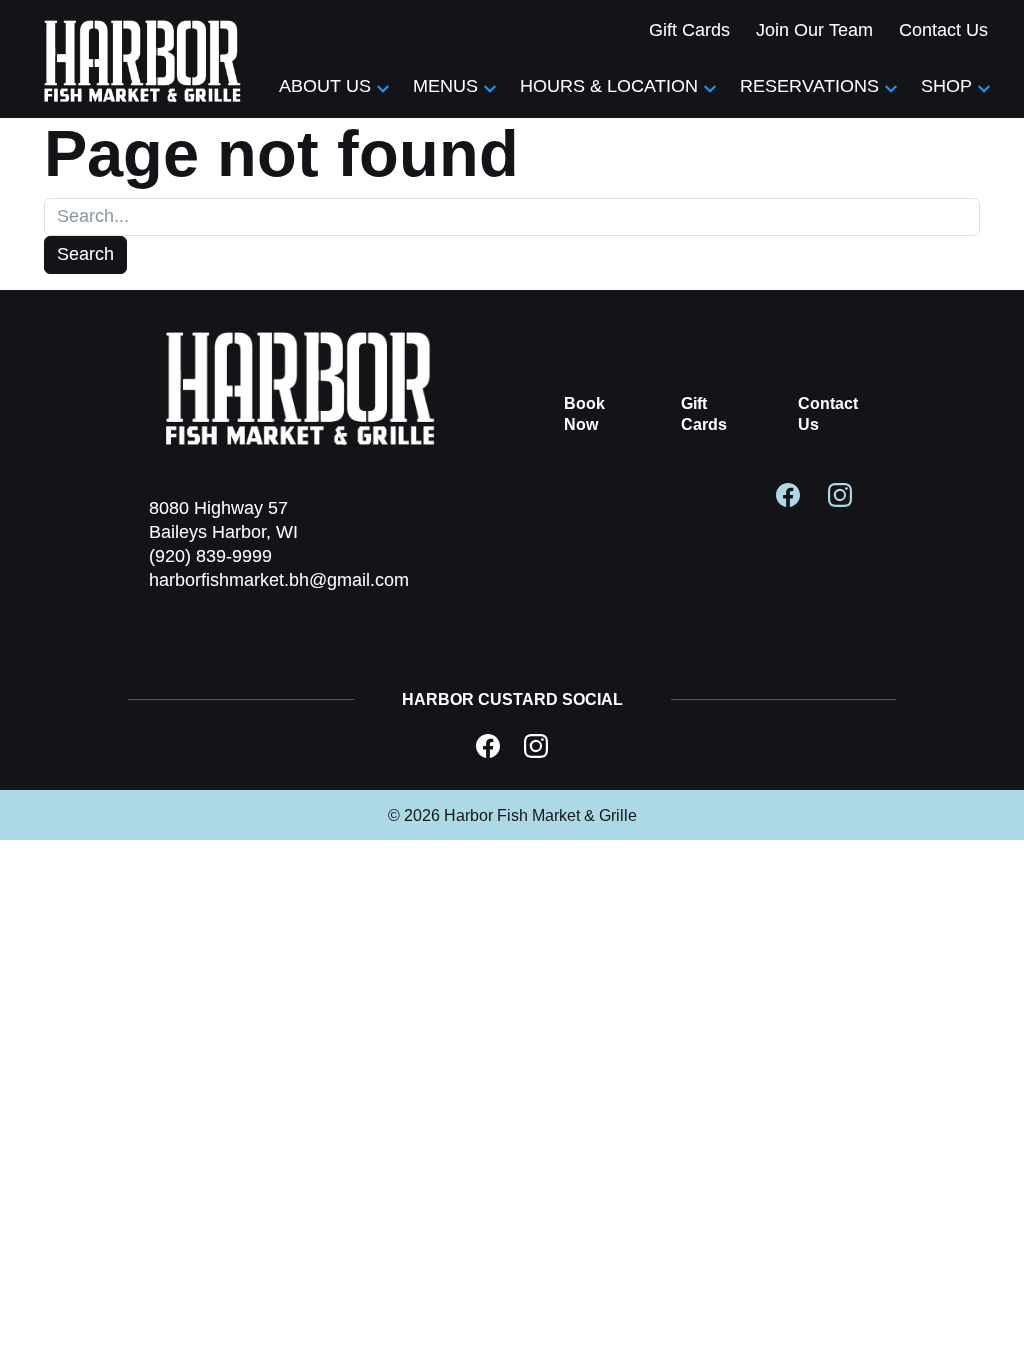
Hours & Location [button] (609, 86)
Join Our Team (814, 30)
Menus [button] (445, 86)
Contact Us (943, 30)
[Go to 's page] (488, 746)
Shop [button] (946, 86)
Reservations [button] (809, 86)
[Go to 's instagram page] (840, 494)
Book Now (584, 414)
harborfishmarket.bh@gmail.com (279, 580)
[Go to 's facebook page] (788, 494)
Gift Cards (689, 30)
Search (85, 254)
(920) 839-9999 (210, 556)
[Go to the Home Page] (143, 59)
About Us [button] (325, 86)
